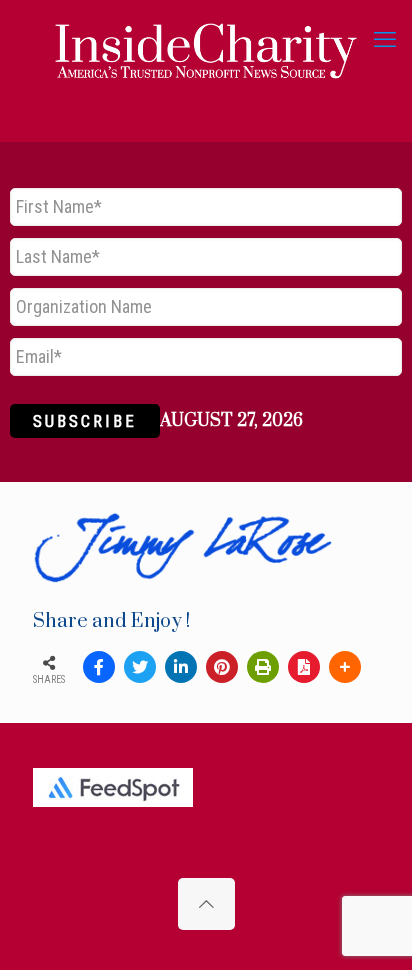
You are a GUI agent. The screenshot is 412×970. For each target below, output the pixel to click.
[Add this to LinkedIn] (181, 667)
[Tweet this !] (140, 667)
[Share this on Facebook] (99, 667)
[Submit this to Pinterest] (222, 667)
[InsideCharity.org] (206, 40)
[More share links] (345, 667)
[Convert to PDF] (304, 667)
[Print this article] (263, 667)
